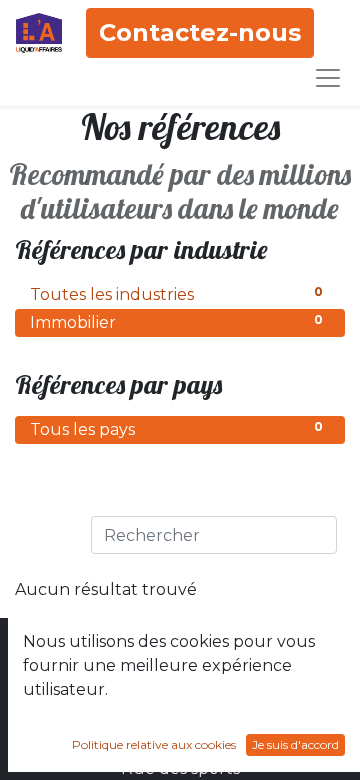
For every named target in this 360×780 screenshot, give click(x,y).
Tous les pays (176, 429)
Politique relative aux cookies (154, 744)
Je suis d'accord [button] (295, 744)
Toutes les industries (176, 294)
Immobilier (176, 322)
